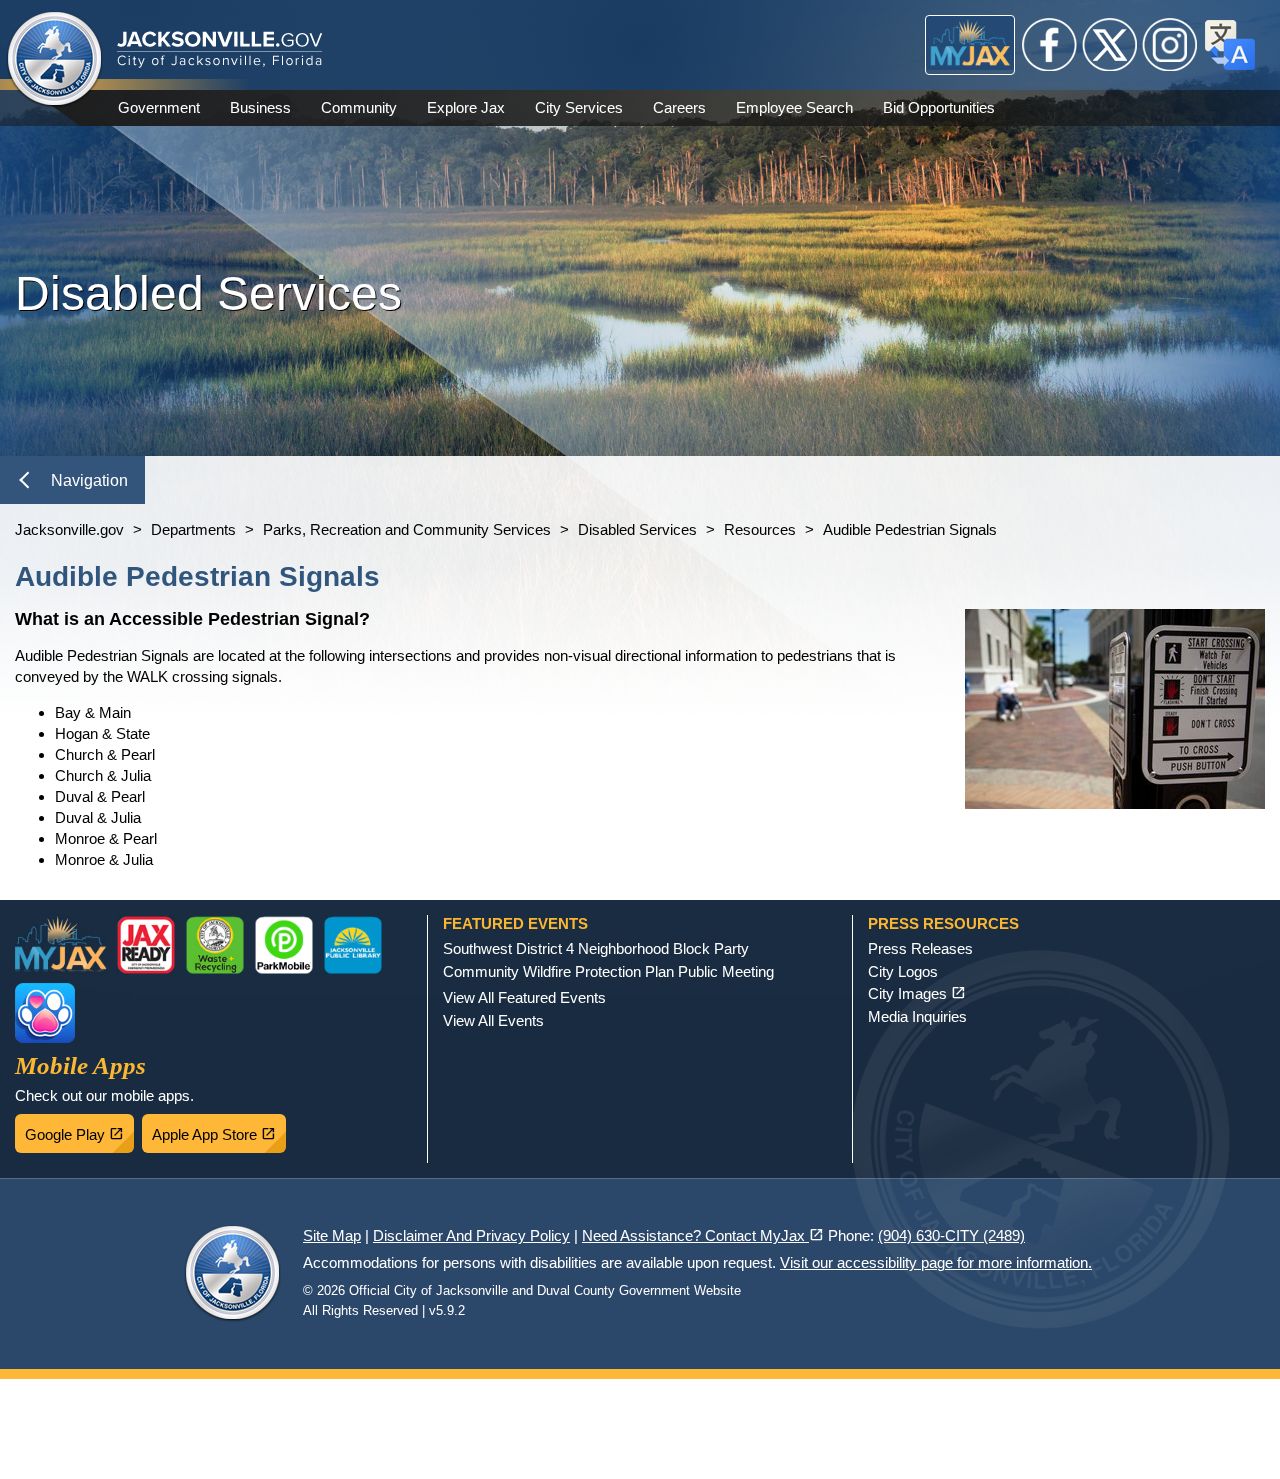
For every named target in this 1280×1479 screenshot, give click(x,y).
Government (159, 107)
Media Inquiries (917, 1016)
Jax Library (353, 945)
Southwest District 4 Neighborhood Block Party (596, 948)
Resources (760, 529)
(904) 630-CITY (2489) (951, 1235)
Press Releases (920, 948)
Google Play (79, 1129)
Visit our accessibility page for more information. (936, 1262)
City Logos (903, 971)
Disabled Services (637, 529)
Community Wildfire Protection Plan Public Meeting (608, 971)
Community (359, 107)
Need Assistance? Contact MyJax (703, 1235)
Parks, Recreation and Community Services (407, 529)
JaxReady (146, 945)
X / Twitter (1110, 45)
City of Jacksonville (55, 60)
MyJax (970, 45)
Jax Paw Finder (45, 1013)
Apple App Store (219, 1129)
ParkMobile (284, 945)
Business (260, 107)
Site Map (332, 1235)
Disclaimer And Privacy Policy (471, 1235)
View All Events (493, 1020)
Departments (193, 529)
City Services (579, 107)
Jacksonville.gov (69, 529)
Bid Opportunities (939, 107)
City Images (917, 993)
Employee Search (794, 107)
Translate (1230, 45)
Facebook (1050, 45)
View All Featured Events (524, 997)
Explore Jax (466, 107)
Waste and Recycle (215, 945)
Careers (679, 107)
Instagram (1170, 45)
